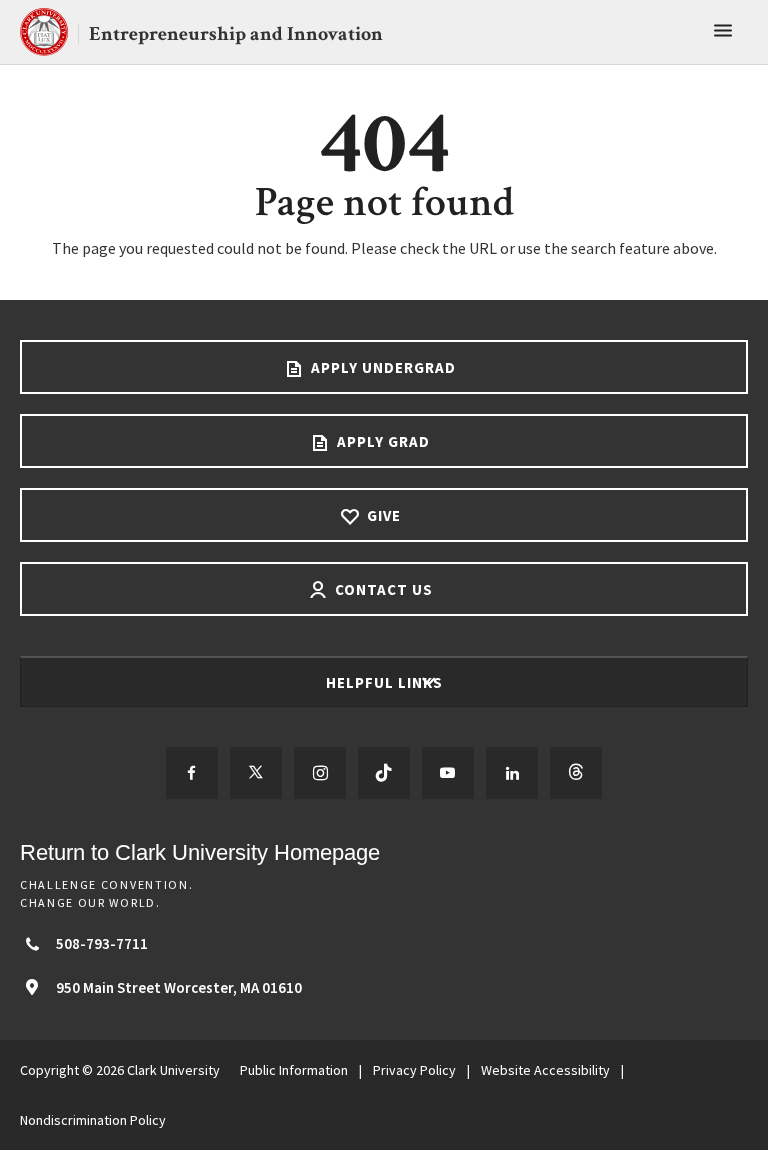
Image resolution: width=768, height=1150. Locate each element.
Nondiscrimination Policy (93, 1120)
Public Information (294, 1070)
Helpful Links (386, 682)
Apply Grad (381, 441)
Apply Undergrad (381, 367)
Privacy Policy (414, 1070)
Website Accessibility (545, 1070)
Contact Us (382, 589)
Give (382, 515)
